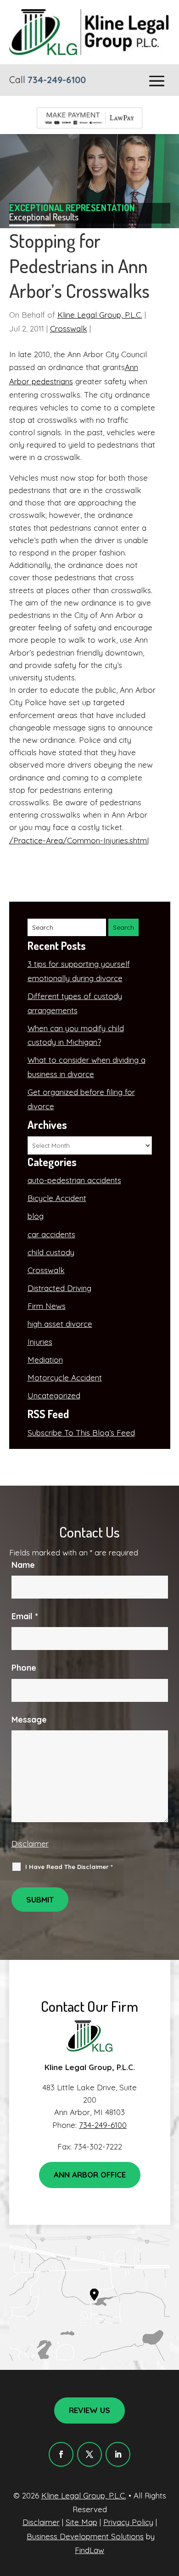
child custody (51, 1252)
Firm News (47, 1306)
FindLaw (89, 2550)
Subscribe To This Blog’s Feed (81, 1433)
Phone (24, 1668)
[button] (157, 81)
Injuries (40, 1342)
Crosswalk (69, 328)
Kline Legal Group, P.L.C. (100, 315)
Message (29, 1720)
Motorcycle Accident (65, 1378)
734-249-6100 (57, 80)
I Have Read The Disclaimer (69, 1867)
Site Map (81, 2522)
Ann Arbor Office (90, 2175)
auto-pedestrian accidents (74, 1180)
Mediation (45, 1360)
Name (23, 1565)
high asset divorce (60, 1324)
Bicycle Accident (57, 1198)
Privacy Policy (128, 2522)
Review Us (89, 2410)
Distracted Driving (59, 1288)
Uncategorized (54, 1395)
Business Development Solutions (85, 2536)
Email (25, 1616)
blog (36, 1216)
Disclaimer (30, 1844)
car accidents (51, 1234)
